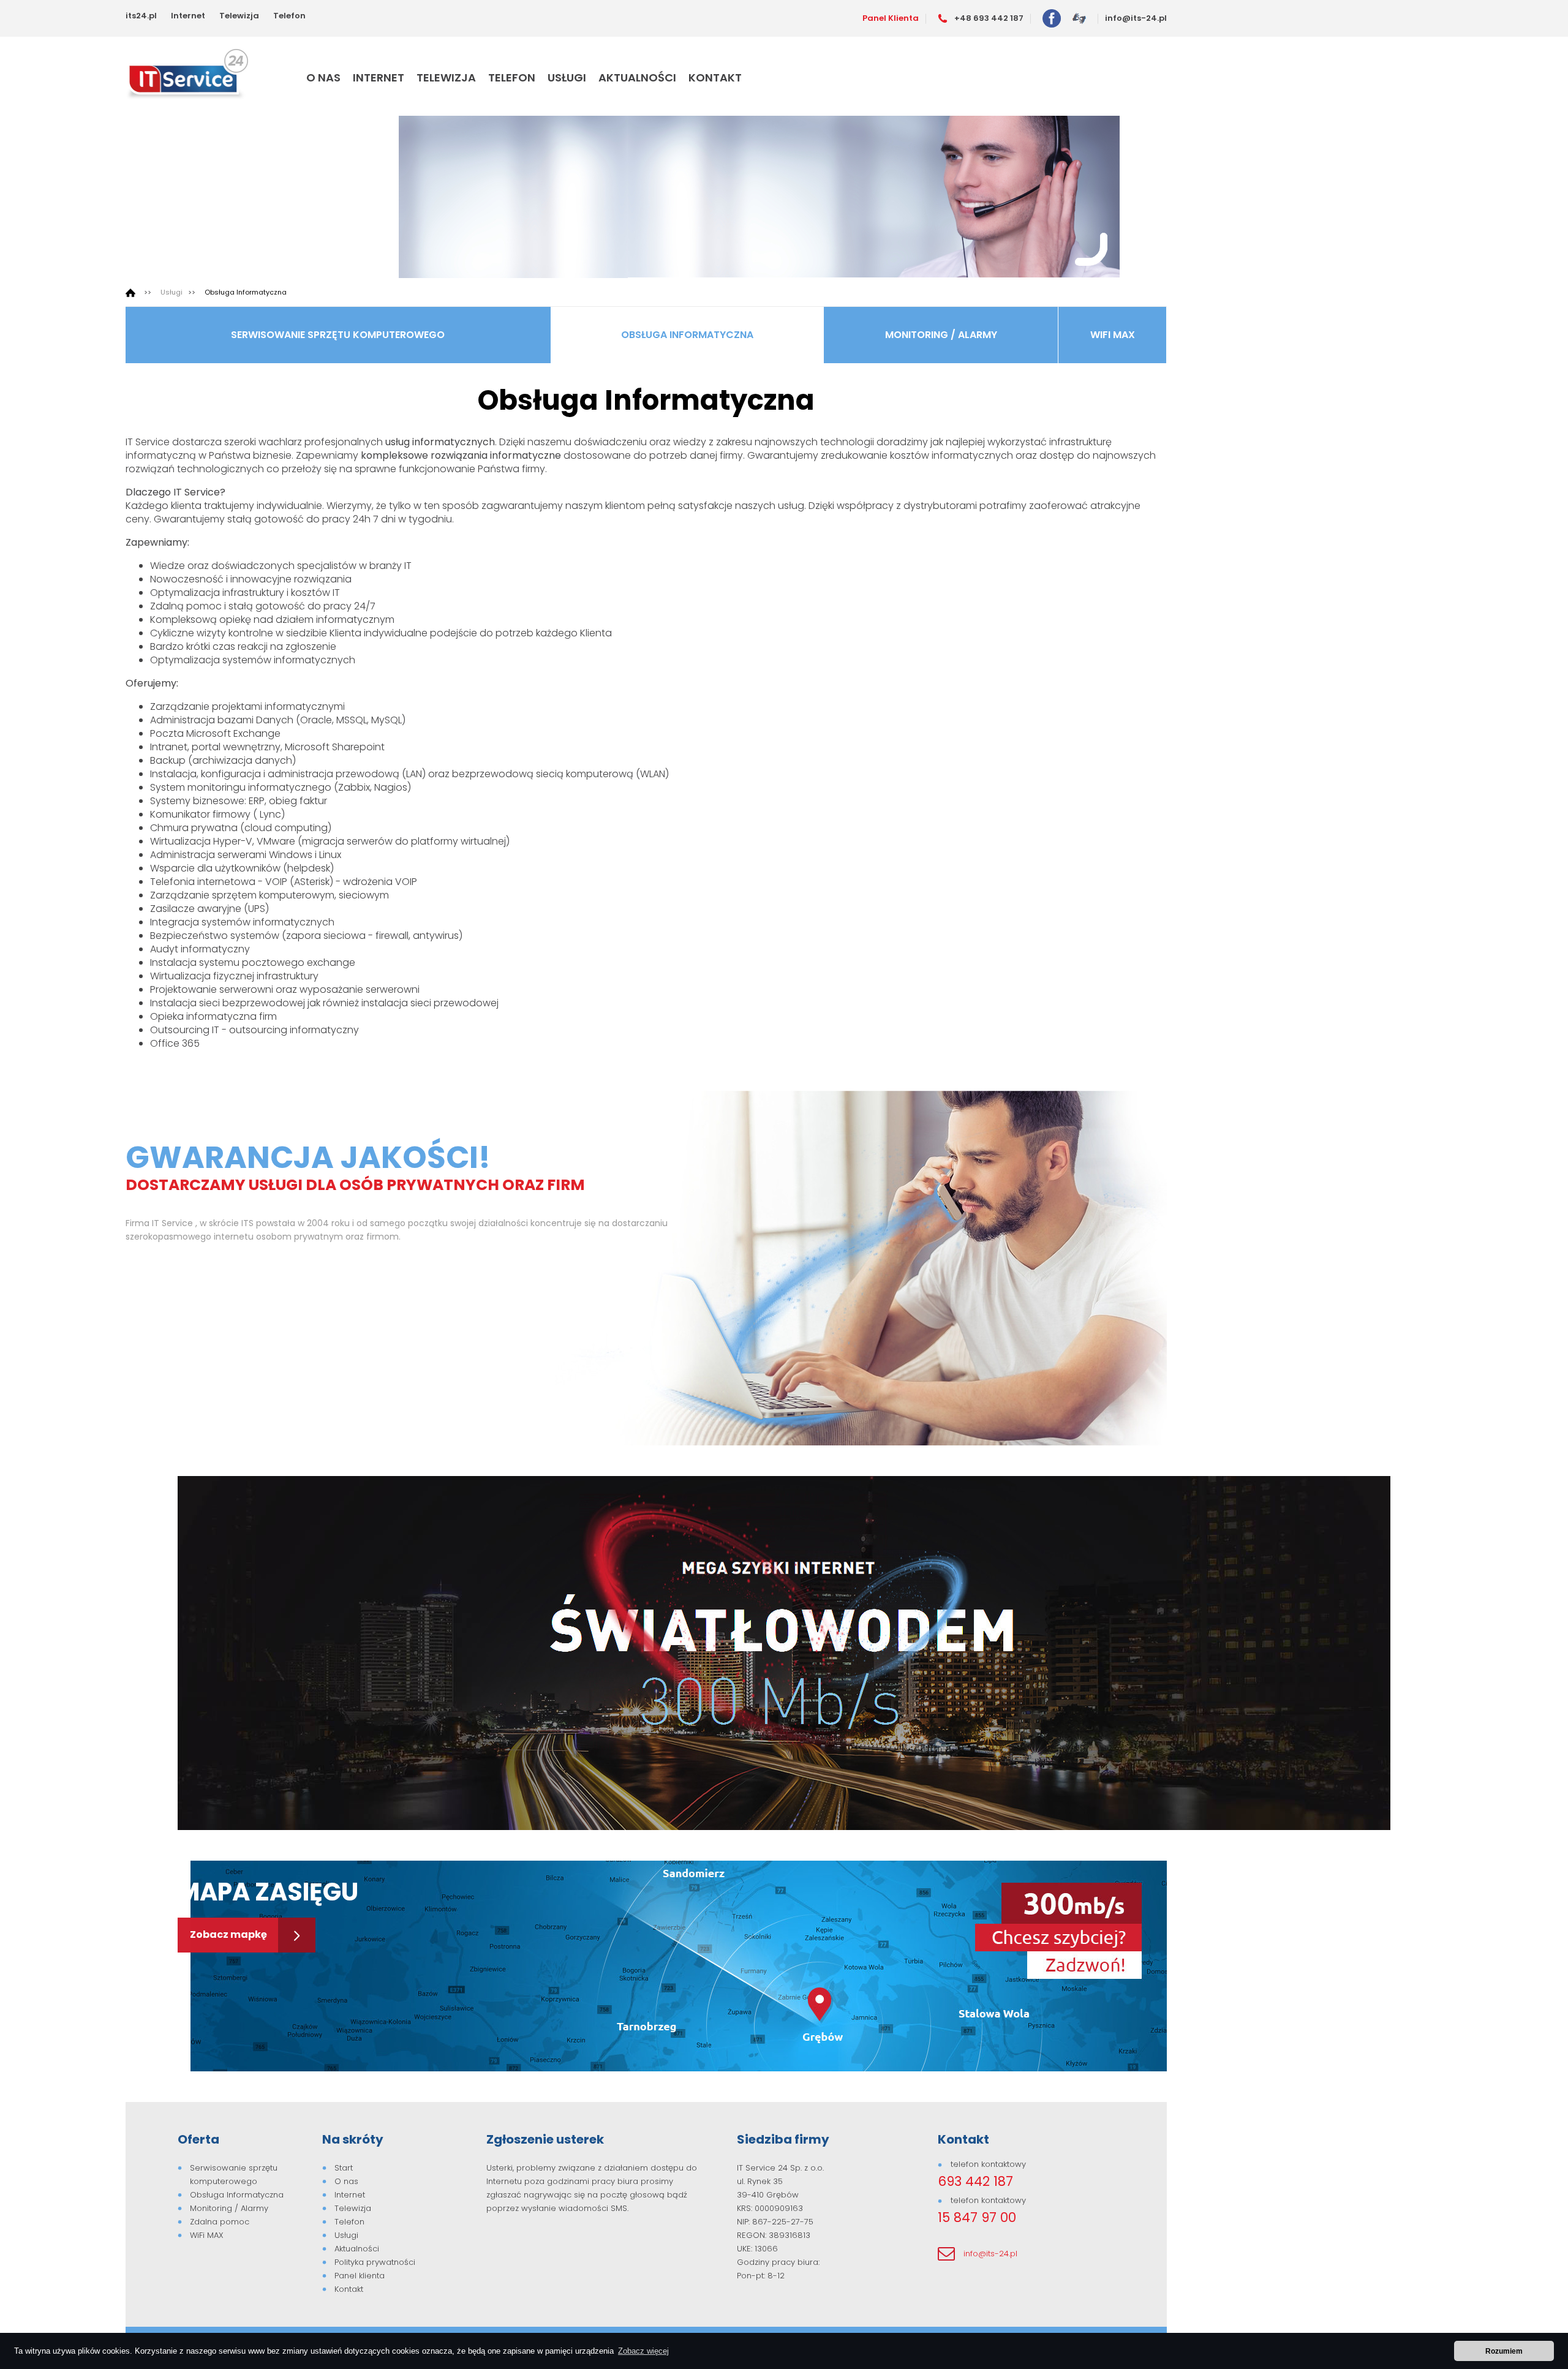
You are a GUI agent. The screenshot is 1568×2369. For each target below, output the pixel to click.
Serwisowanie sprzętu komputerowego (338, 335)
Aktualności (637, 77)
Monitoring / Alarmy (941, 335)
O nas (323, 77)
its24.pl (141, 16)
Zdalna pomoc (220, 2222)
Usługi (567, 77)
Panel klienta (360, 2276)
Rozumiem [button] (1504, 2351)
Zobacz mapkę (229, 1934)
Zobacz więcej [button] (643, 2351)
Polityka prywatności (375, 2262)
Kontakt (715, 77)
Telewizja (239, 16)
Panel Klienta (891, 18)
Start (344, 2168)
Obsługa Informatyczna (246, 292)
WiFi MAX (1113, 335)
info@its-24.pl (1136, 18)
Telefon (289, 16)
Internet (188, 16)
